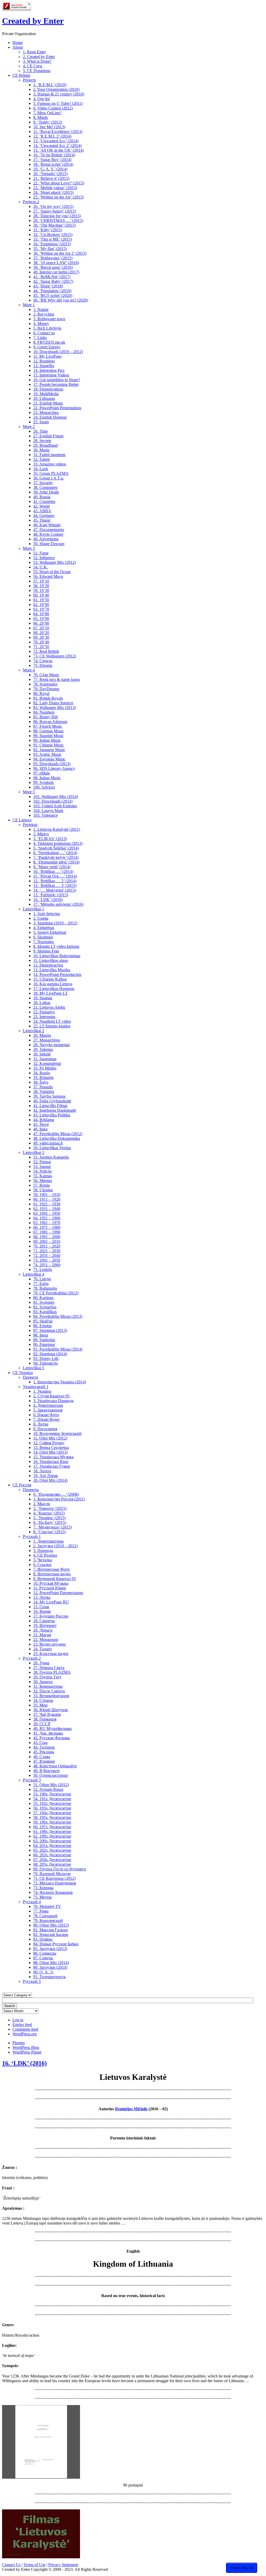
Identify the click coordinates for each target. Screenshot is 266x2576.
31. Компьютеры (48, 1686)
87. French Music (48, 726)
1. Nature (41, 309)
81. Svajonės (44, 1302)
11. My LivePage (47, 356)
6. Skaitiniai (43, 937)
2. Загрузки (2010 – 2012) (55, 1546)
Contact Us (11, 2565)
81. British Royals (48, 698)
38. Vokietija (44, 1092)
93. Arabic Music (47, 754)
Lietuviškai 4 (34, 1274)
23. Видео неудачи (49, 1644)
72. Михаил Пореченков (55, 1883)
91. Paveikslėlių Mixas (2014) (58, 1349)
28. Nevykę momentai (51, 1045)
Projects (29, 80)
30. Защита (43, 1682)
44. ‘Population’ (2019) (52, 291)
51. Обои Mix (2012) (51, 1785)
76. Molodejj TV (47, 1906)
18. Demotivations (48, 389)
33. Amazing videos (50, 464)
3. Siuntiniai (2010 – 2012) (55, 923)
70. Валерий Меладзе (52, 1874)
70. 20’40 (41, 642)
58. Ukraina (43, 1190)
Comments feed (25, 2029)
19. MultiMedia (46, 394)
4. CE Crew (33, 66)
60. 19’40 (41, 595)
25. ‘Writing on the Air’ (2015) (58, 197)
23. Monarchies (46, 413)
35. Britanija (43, 1078)
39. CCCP (42, 1724)
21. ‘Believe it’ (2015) (51, 178)
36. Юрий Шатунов (51, 1710)
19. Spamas (43, 998)
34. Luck (41, 469)
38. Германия (45, 1719)
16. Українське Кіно (51, 1462)
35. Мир (40, 1705)
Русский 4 (32, 1902)
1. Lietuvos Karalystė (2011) (57, 829)
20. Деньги (43, 1630)
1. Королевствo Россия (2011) (59, 1499)
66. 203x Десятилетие (52, 1855)
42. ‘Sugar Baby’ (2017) (53, 281)
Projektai (30, 825)
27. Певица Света (49, 1668)
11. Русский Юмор (50, 1588)
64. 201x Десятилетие (52, 1846)
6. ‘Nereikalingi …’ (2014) (55, 853)
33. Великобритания (51, 1696)
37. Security (43, 483)
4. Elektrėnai (44, 928)
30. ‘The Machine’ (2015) (54, 225)
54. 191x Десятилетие (52, 1799)
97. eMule (42, 773)
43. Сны (40, 1743)
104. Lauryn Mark (48, 811)
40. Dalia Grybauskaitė (52, 1101)
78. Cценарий (45, 1916)
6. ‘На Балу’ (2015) (50, 1522)
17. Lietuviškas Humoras (54, 989)
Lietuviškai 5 (34, 1368)
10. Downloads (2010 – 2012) (58, 352)
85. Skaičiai (43, 1321)
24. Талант (43, 1649)
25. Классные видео (51, 1654)
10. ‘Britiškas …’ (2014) (53, 871)
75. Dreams (43, 665)
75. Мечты (42, 1897)
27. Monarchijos (47, 1040)
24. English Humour (50, 417)
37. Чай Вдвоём (47, 1714)
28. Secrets (42, 441)
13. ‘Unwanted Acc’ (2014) (56, 141)
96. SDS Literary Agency (54, 768)
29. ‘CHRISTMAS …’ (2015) (58, 220)
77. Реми (41, 1911)
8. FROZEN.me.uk (49, 342)
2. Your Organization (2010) (56, 89)
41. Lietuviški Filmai (50, 1106)
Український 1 (36, 1387)
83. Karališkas (45, 1312)
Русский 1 (32, 1536)
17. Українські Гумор (52, 1466)
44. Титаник (44, 1747)
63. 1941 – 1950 (47, 1213)
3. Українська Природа (53, 1401)
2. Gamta (41, 918)
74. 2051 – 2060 (47, 1265)
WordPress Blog (26, 2047)
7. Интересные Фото (51, 1569)
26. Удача (41, 1663)
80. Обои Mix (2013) (51, 1925)
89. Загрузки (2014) (50, 1967)
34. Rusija (42, 1073)
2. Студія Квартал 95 (51, 1396)
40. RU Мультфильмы (52, 1728)
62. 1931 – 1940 (47, 1209)
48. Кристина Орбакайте (55, 1766)
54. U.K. (41, 567)
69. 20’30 (41, 637)
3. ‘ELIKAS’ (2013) (50, 839)
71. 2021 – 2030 (47, 1251)
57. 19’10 (41, 581)
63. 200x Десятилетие (52, 1841)
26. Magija (42, 1035)
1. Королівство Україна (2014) (60, 1382)
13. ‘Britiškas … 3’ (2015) (55, 886)
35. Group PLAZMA (51, 473)
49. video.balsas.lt (48, 1143)
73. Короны (43, 1888)
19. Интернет (45, 1625)
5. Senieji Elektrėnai (50, 932)
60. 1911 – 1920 (47, 1199)
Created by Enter (33, 21)
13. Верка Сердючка (51, 1447)
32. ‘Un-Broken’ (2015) (53, 235)
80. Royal (41, 693)
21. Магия (42, 1635)
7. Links (40, 338)
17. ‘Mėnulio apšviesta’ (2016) (58, 904)
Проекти (31, 1377)
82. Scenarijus (45, 1307)
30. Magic (42, 450)
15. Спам (41, 1607)
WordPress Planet (27, 2052)
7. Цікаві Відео (46, 1419)
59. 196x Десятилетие (52, 1822)
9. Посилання (45, 1429)
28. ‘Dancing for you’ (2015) (57, 216)
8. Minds (41, 117)
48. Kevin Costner (48, 534)
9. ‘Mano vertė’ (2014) (52, 867)
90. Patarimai (44, 1344)
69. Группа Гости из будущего (60, 1869)
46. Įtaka (40, 1129)
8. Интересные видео (52, 1574)
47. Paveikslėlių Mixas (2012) (58, 1134)
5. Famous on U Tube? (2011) (58, 103)
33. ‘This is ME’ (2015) (53, 239)
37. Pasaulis (43, 1087)
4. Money (41, 324)
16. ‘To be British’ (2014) (54, 155)
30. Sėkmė (42, 1054)
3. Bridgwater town (49, 319)
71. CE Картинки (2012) (54, 1878)
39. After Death (46, 492)
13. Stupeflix (44, 366)
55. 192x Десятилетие (52, 1803)
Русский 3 (32, 1780)
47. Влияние (44, 1761)
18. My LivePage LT (51, 993)
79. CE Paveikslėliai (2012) (56, 1293)
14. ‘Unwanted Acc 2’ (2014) (57, 146)
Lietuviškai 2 (34, 1031)
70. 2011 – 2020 (47, 1246)
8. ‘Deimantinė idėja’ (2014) (56, 862)
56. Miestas (43, 1181)
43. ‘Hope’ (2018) (48, 286)
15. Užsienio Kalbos (50, 979)
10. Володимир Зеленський (57, 1433)
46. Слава (42, 1757)
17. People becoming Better (56, 384)
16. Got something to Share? (57, 380)
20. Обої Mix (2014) (50, 1480)
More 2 (29, 427)
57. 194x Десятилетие (52, 1813)
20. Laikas (42, 1003)
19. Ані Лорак (46, 1476)
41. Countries (44, 501)
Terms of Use (34, 2565)
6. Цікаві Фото (46, 1415)
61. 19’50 (41, 600)
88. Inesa (41, 1335)
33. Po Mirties (45, 1068)
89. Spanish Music (48, 736)
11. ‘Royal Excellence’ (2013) (58, 132)
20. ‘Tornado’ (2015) (50, 174)
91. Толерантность (49, 1977)
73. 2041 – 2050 (47, 1260)
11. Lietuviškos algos (51, 960)
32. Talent (41, 459)
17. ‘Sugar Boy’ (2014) (52, 160)
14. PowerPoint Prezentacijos (57, 974)
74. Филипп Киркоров (53, 1892)
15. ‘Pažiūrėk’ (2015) (51, 895)
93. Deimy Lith (46, 1359)
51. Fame (41, 553)
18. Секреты (44, 1621)
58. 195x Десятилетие (52, 1817)
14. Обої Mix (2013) (50, 1452)
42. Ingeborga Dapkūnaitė (55, 1110)
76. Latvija (42, 1279)
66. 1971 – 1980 (47, 1227)
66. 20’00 (41, 623)
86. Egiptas (42, 1326)
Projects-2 (31, 202)
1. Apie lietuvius (47, 914)
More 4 (29, 670)
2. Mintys (41, 834)
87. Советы (43, 1958)
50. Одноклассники (51, 1775)
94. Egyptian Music (49, 759)
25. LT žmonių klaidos (52, 1026)
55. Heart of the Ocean (52, 572)
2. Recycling (44, 314)
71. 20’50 (41, 647)
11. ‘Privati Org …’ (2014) (55, 876)
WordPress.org (25, 2034)
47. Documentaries (49, 530)
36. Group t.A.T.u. (49, 478)
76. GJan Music (46, 675)
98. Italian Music (47, 778)
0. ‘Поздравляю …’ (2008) (56, 1494)
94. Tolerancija (45, 1363)
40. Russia (42, 497)
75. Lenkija (43, 1270)
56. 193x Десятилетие (52, 1808)
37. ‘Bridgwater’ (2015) (53, 258)
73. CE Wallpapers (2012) (55, 656)
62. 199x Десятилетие (52, 1836)
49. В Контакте (46, 1771)
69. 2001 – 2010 (47, 1241)
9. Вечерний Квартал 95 (55, 1579)
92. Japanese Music (49, 750)
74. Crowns (43, 661)
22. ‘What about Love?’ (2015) (59, 183)
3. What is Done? (37, 61)
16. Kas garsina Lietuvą (53, 984)
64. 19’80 (41, 614)
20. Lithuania (44, 398)
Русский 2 (32, 1658)
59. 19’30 (41, 590)
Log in (18, 2020)
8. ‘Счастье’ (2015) (49, 1532)
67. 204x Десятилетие (52, 1860)
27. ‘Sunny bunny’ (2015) (55, 211)
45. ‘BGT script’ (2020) (53, 295)
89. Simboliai (44, 1340)
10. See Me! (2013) (49, 127)
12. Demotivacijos (48, 965)
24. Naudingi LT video (52, 1021)
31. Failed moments (49, 455)
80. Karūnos (43, 1298)
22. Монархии (46, 1639)
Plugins (19, 2043)
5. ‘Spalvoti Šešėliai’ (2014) (56, 848)
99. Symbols (44, 782)
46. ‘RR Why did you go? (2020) (61, 300)
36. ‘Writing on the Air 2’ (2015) (60, 253)
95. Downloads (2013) (52, 764)
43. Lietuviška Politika (52, 1115)
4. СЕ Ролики (45, 1555)
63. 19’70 (41, 609)
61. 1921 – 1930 (47, 1204)
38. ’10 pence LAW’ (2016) (56, 263)
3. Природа (43, 1551)
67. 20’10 (41, 628)
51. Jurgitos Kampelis (51, 1157)
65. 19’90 (41, 619)
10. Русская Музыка (51, 1583)
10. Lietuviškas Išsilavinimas (57, 956)
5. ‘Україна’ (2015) (49, 1518)
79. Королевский (48, 1920)
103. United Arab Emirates (55, 806)
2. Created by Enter (39, 57)
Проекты (31, 1490)
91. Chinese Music (49, 745)
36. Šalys (41, 1082)
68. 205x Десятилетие (52, 1864)
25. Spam (41, 422)
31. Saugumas (45, 1059)
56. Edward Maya (48, 576)
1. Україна (42, 1391)
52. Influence (44, 558)
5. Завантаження (48, 1410)
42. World (41, 506)
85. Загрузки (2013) (50, 1949)
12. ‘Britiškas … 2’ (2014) (55, 881)
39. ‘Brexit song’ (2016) (53, 267)
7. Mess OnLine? (47, 113)
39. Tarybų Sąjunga (49, 1096)
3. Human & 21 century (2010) (59, 94)
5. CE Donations (37, 71)
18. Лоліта (42, 1471)
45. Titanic (42, 520)
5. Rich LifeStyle (47, 328)
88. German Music (49, 731)
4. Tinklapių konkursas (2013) (58, 843)
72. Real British (46, 651)
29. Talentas (43, 1049)
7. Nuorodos (44, 942)
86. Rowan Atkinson (50, 722)
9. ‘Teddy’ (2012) (48, 122)
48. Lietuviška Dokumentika (57, 1138)
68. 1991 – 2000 (47, 1237)
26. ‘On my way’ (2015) (53, 206)
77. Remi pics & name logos (56, 679)
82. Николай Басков (51, 1935)
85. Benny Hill (45, 717)
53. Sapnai (42, 1166)
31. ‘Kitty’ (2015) (48, 230)
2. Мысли (42, 1504)
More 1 (29, 305)
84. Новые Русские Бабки (56, 1944)
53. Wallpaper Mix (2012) (55, 562)
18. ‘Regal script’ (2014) (53, 164)
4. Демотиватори (48, 1405)
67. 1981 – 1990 (47, 1232)
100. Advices (44, 787)
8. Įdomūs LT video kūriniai (56, 946)
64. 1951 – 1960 (47, 1218)
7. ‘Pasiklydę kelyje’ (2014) (56, 857)
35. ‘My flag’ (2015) (50, 249)
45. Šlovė (41, 1124)
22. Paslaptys (44, 1012)
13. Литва (42, 1597)
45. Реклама (44, 1752)
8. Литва (41, 1424)
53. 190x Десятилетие (52, 1794)
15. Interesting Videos (51, 375)
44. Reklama (44, 1120)
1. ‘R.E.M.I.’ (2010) (50, 85)
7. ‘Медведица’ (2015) (52, 1527)
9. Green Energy (47, 347)
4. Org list (41, 99)
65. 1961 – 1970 (47, 1223)
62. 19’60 (41, 605)
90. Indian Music (47, 740)
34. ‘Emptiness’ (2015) (52, 244)
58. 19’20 (41, 586)
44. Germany (44, 516)
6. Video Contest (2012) (53, 108)
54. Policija (42, 1171)
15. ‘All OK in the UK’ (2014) (58, 150)
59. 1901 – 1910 (47, 1195)
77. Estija (41, 1284)
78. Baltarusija (45, 1288)
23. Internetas (44, 1017)
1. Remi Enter (34, 52)
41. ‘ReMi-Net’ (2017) (52, 277)
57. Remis (42, 1185)
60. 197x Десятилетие (52, 1827)
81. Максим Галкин (51, 1930)
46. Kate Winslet (47, 525)
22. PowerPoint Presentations (57, 408)
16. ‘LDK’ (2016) (48, 900)
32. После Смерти (49, 1691)
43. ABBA (42, 511)
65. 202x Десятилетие (52, 1850)
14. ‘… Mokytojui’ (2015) (55, 890)
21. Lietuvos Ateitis (49, 1007)
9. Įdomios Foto (46, 951)
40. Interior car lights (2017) (56, 272)
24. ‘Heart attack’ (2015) (53, 192)
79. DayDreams (46, 689)
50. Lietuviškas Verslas (52, 1148)
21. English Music (48, 403)
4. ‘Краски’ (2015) (49, 1513)
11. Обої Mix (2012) (50, 1438)
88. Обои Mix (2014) (51, 1963)
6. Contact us (44, 333)
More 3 (29, 548)
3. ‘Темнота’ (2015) (50, 1508)
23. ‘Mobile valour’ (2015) (55, 188)
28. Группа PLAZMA (52, 1672)
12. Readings (44, 361)
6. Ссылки (42, 1565)
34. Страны (43, 1700)
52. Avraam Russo (48, 1789)
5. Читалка (43, 1560)
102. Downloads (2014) (53, 801)
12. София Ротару (49, 1443)
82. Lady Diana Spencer (53, 703)
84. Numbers (44, 712)
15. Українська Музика (53, 1457)
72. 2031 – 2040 (47, 1255)
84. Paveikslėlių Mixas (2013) (58, 1316)
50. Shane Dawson (49, 544)
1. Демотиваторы (48, 1541)
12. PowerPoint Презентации (58, 1593)
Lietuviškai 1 (34, 909)
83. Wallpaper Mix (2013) (55, 708)
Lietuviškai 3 (34, 1152)
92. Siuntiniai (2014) (50, 1354)
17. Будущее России (51, 1616)
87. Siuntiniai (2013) (50, 1330)
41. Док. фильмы (48, 1733)
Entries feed (22, 2025)
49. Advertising (46, 539)
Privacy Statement (63, 2565)
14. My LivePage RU (51, 1602)
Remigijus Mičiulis (131, 2109)
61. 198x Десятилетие (52, 1832)
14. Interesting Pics (49, 370)
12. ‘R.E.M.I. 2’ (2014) (52, 136)
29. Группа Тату (47, 1677)
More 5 (29, 792)
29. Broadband (45, 445)
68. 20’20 (41, 633)
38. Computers (45, 487)
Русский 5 (32, 1981)
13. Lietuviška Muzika (52, 970)
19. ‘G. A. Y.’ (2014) (50, 169)
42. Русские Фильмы (52, 1738)
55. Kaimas (43, 1176)
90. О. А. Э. (44, 1972)
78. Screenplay (45, 684)
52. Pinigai (42, 1162)
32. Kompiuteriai (47, 1063)
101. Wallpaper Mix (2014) (56, 797)
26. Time (41, 431)
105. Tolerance (45, 815)
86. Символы (45, 1953)
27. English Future (48, 436)
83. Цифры (43, 1939)
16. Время (42, 1611)
